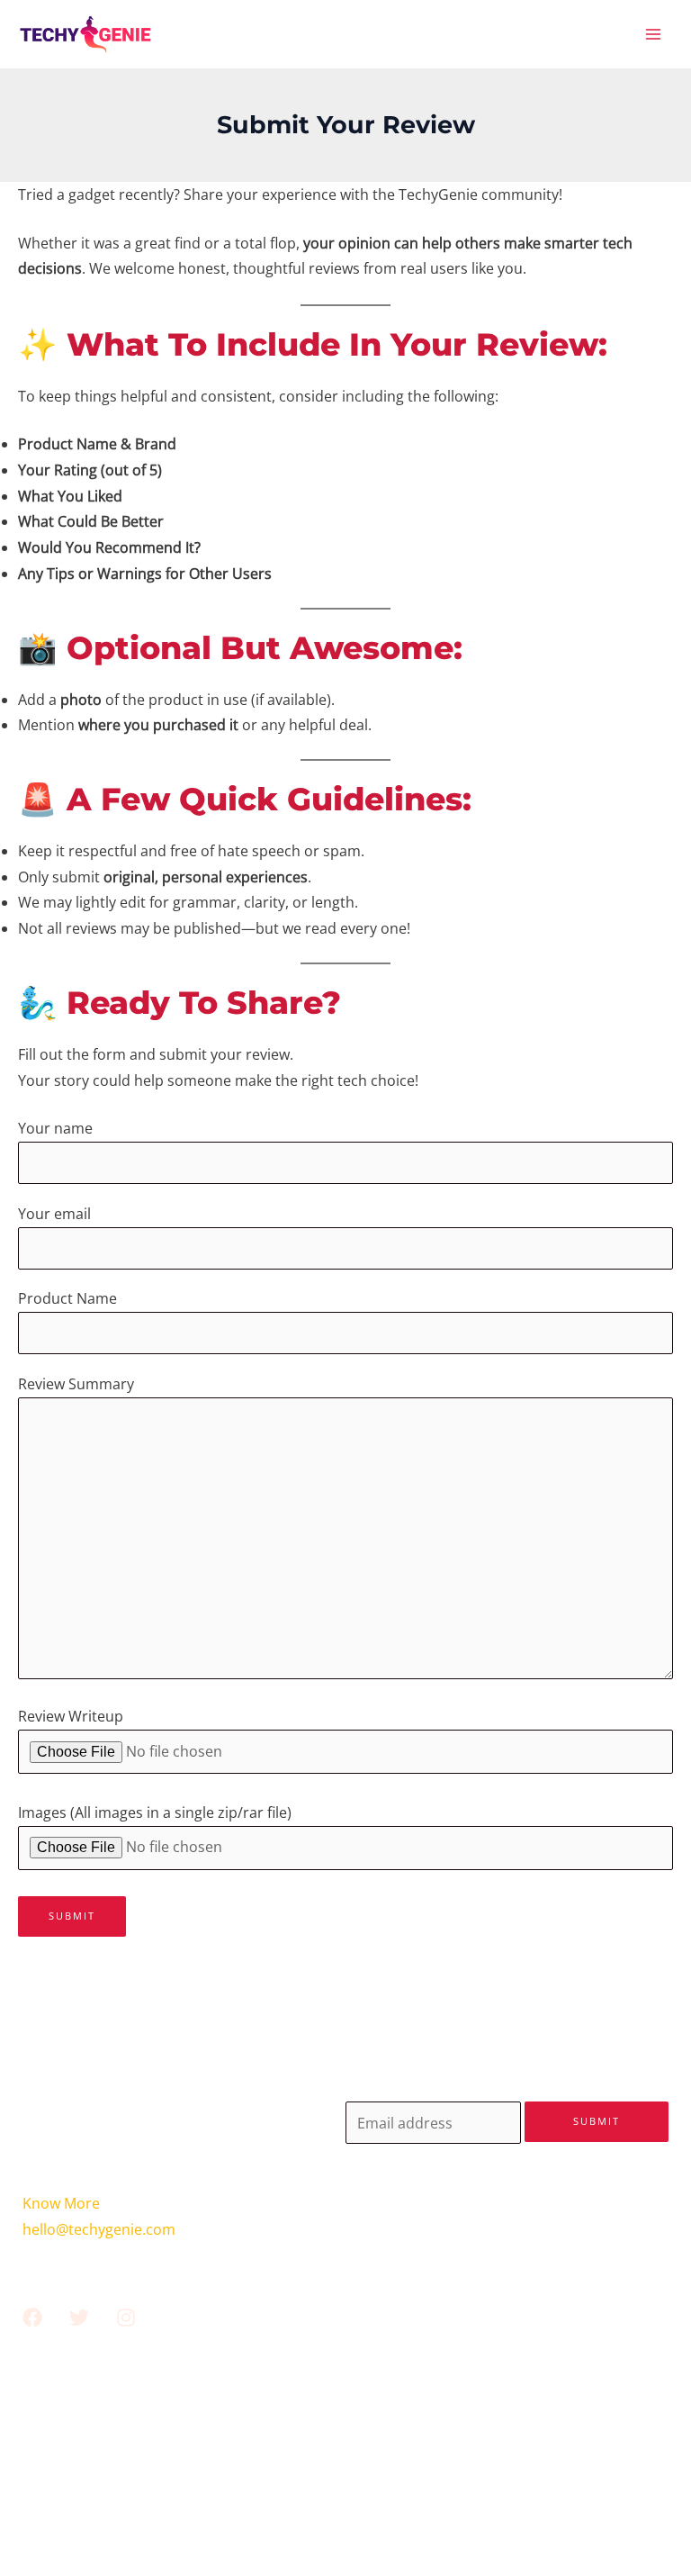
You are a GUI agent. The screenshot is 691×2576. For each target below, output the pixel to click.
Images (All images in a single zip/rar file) (155, 1812)
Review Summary (76, 1384)
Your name (55, 1128)
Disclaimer (345, 2501)
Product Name (67, 1298)
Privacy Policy (345, 2475)
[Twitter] (79, 2318)
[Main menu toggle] (654, 35)
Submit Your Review (345, 2423)
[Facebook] (32, 2318)
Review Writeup (71, 1716)
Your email (54, 1214)
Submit (597, 2121)
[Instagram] (126, 2318)
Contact (346, 2449)
